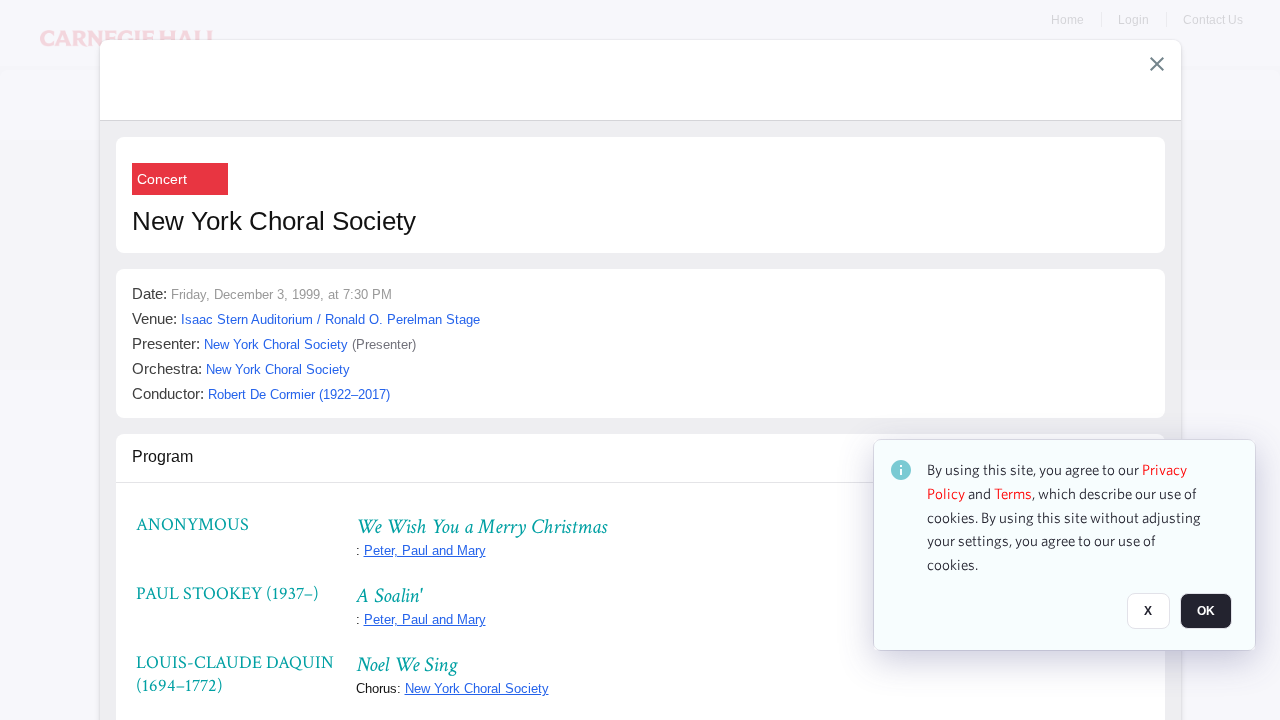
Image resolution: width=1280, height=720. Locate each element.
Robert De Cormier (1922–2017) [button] (299, 394)
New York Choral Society (477, 688)
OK (1206, 611)
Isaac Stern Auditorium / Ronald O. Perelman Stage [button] (330, 319)
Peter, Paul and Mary (425, 550)
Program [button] (162, 456)
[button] (1157, 64)
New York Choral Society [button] (276, 344)
